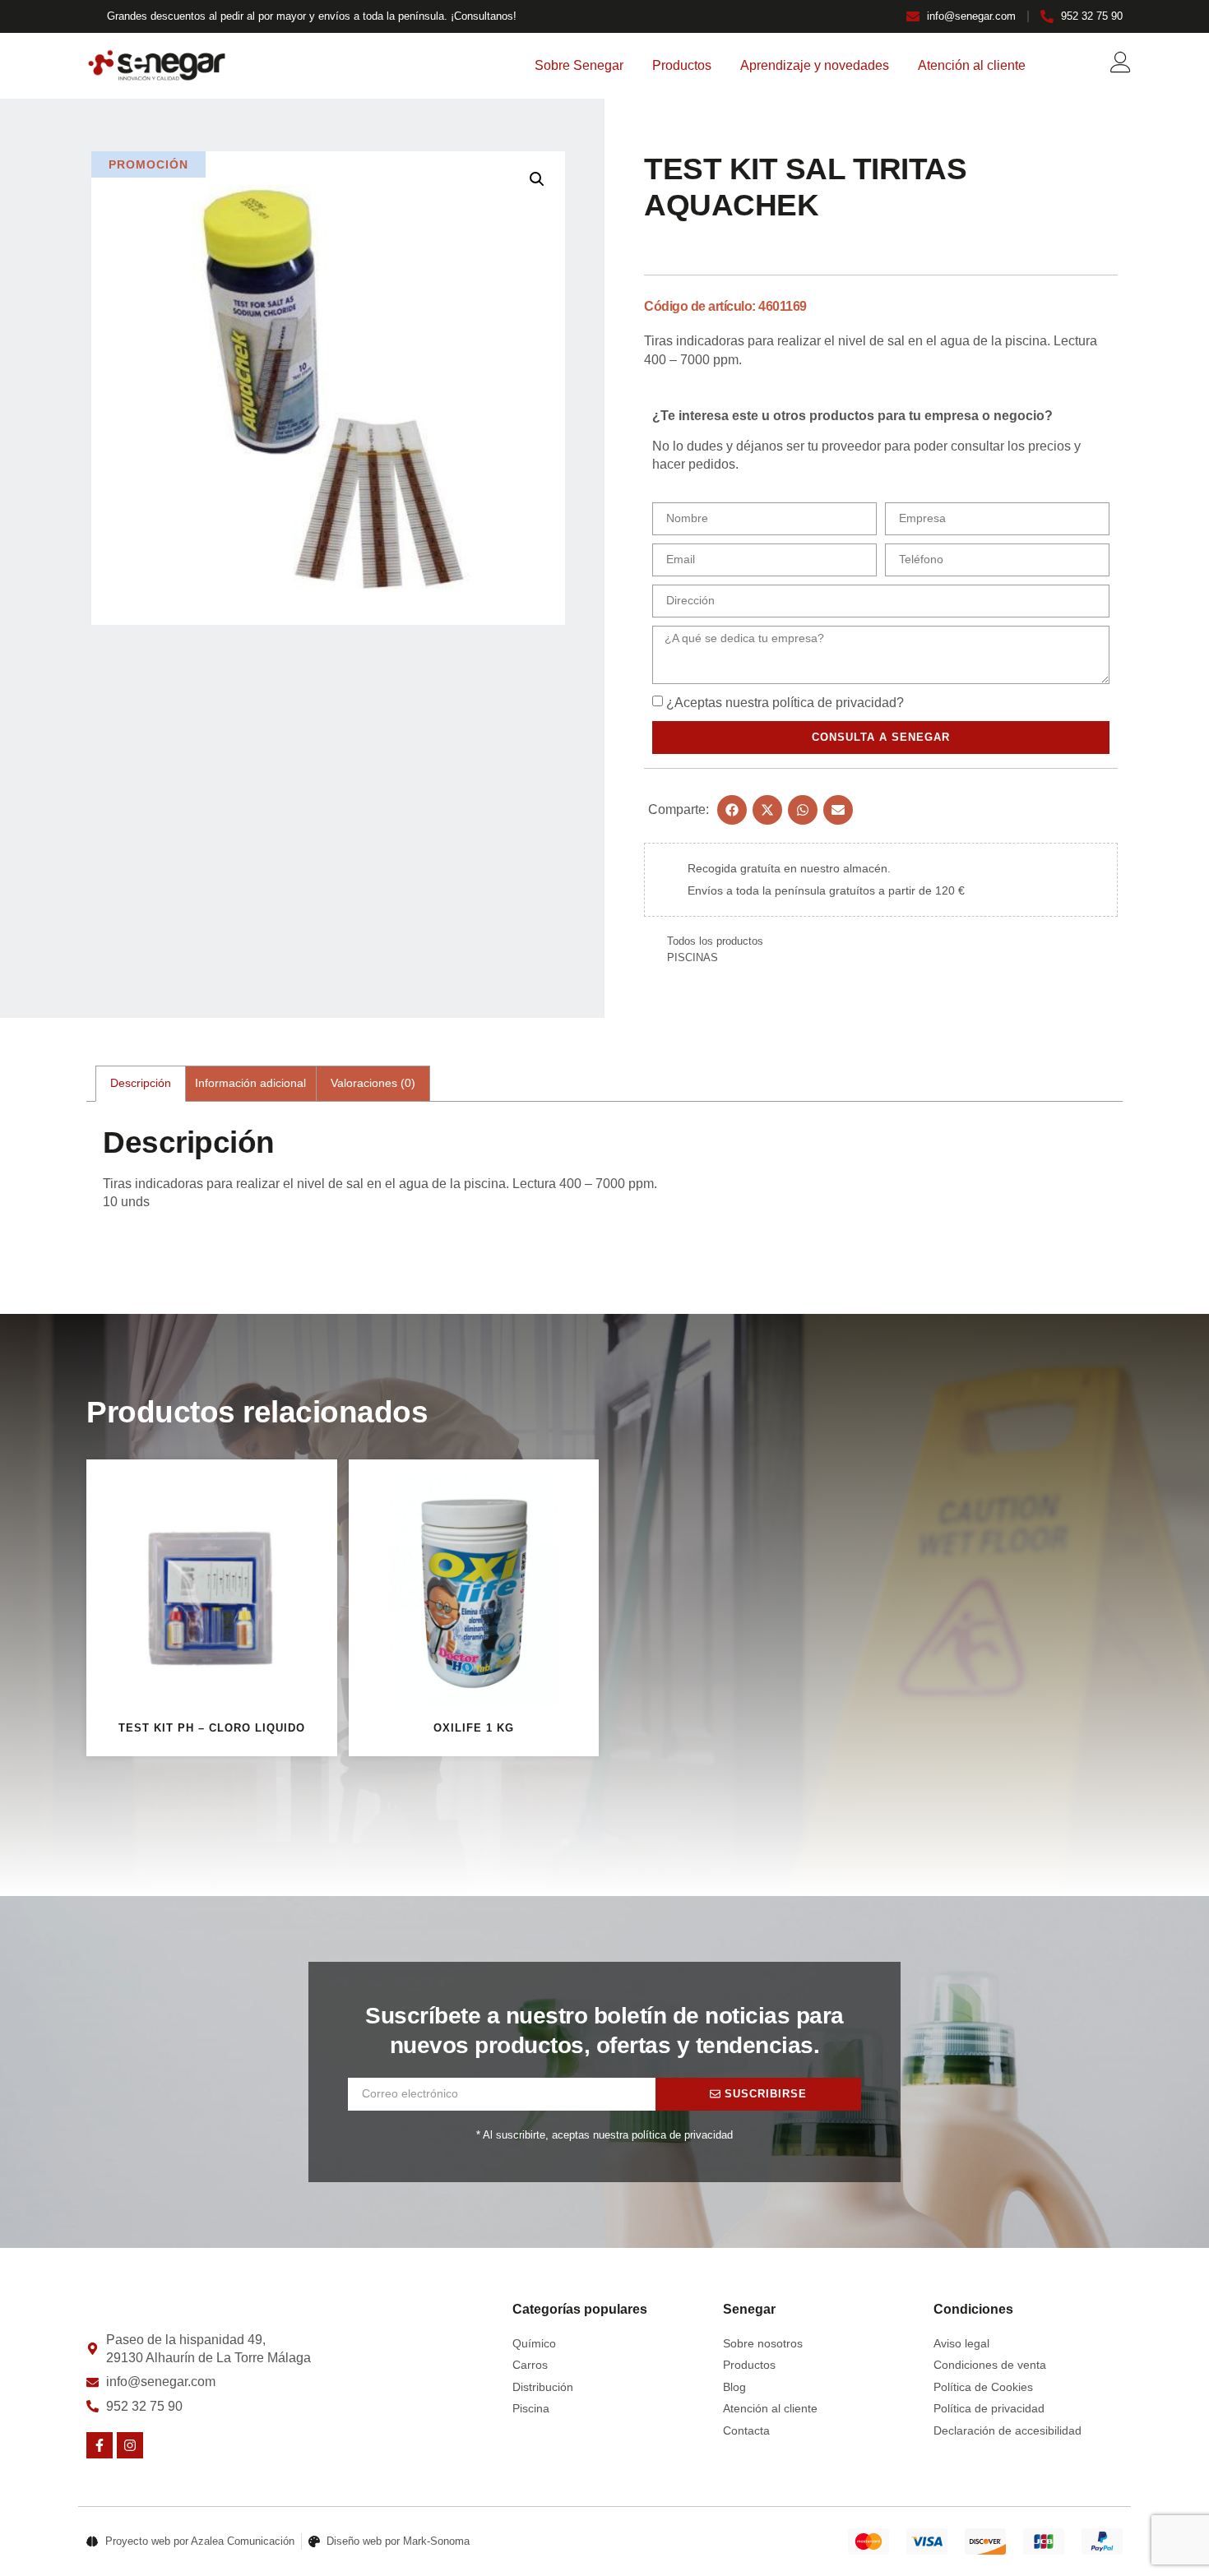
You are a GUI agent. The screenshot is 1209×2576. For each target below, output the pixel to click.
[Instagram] (130, 2445)
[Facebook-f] (100, 2445)
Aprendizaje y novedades (815, 65)
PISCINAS (693, 957)
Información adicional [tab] (250, 1083)
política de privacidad (834, 703)
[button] (537, 179)
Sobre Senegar (579, 65)
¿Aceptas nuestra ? (785, 703)
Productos (682, 65)
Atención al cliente (972, 65)
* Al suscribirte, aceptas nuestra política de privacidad (604, 2135)
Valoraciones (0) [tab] (373, 1083)
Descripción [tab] (141, 1083)
